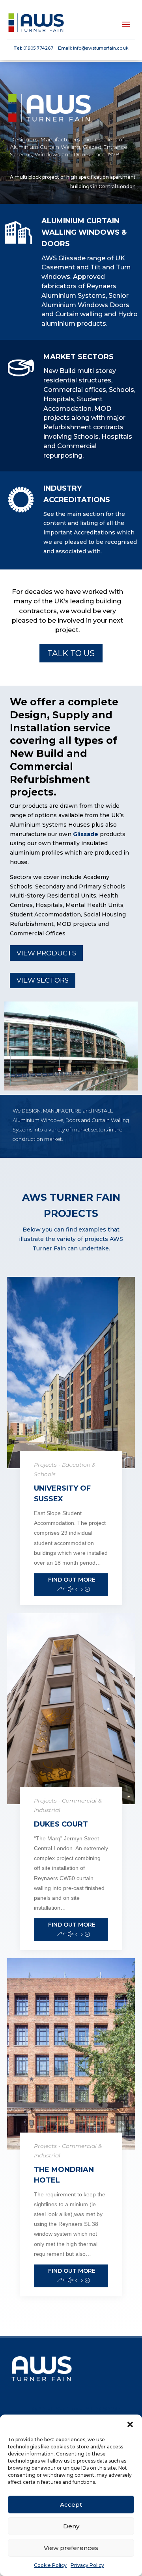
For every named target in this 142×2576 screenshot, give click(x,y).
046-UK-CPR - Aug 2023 (75, 2410)
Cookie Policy (50, 2565)
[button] (130, 2424)
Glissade (86, 834)
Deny (71, 2526)
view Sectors (43, 980)
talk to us (71, 653)
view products (46, 953)
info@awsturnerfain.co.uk (101, 48)
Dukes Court (61, 1824)
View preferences (71, 2548)
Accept (71, 2505)
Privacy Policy (87, 2565)
